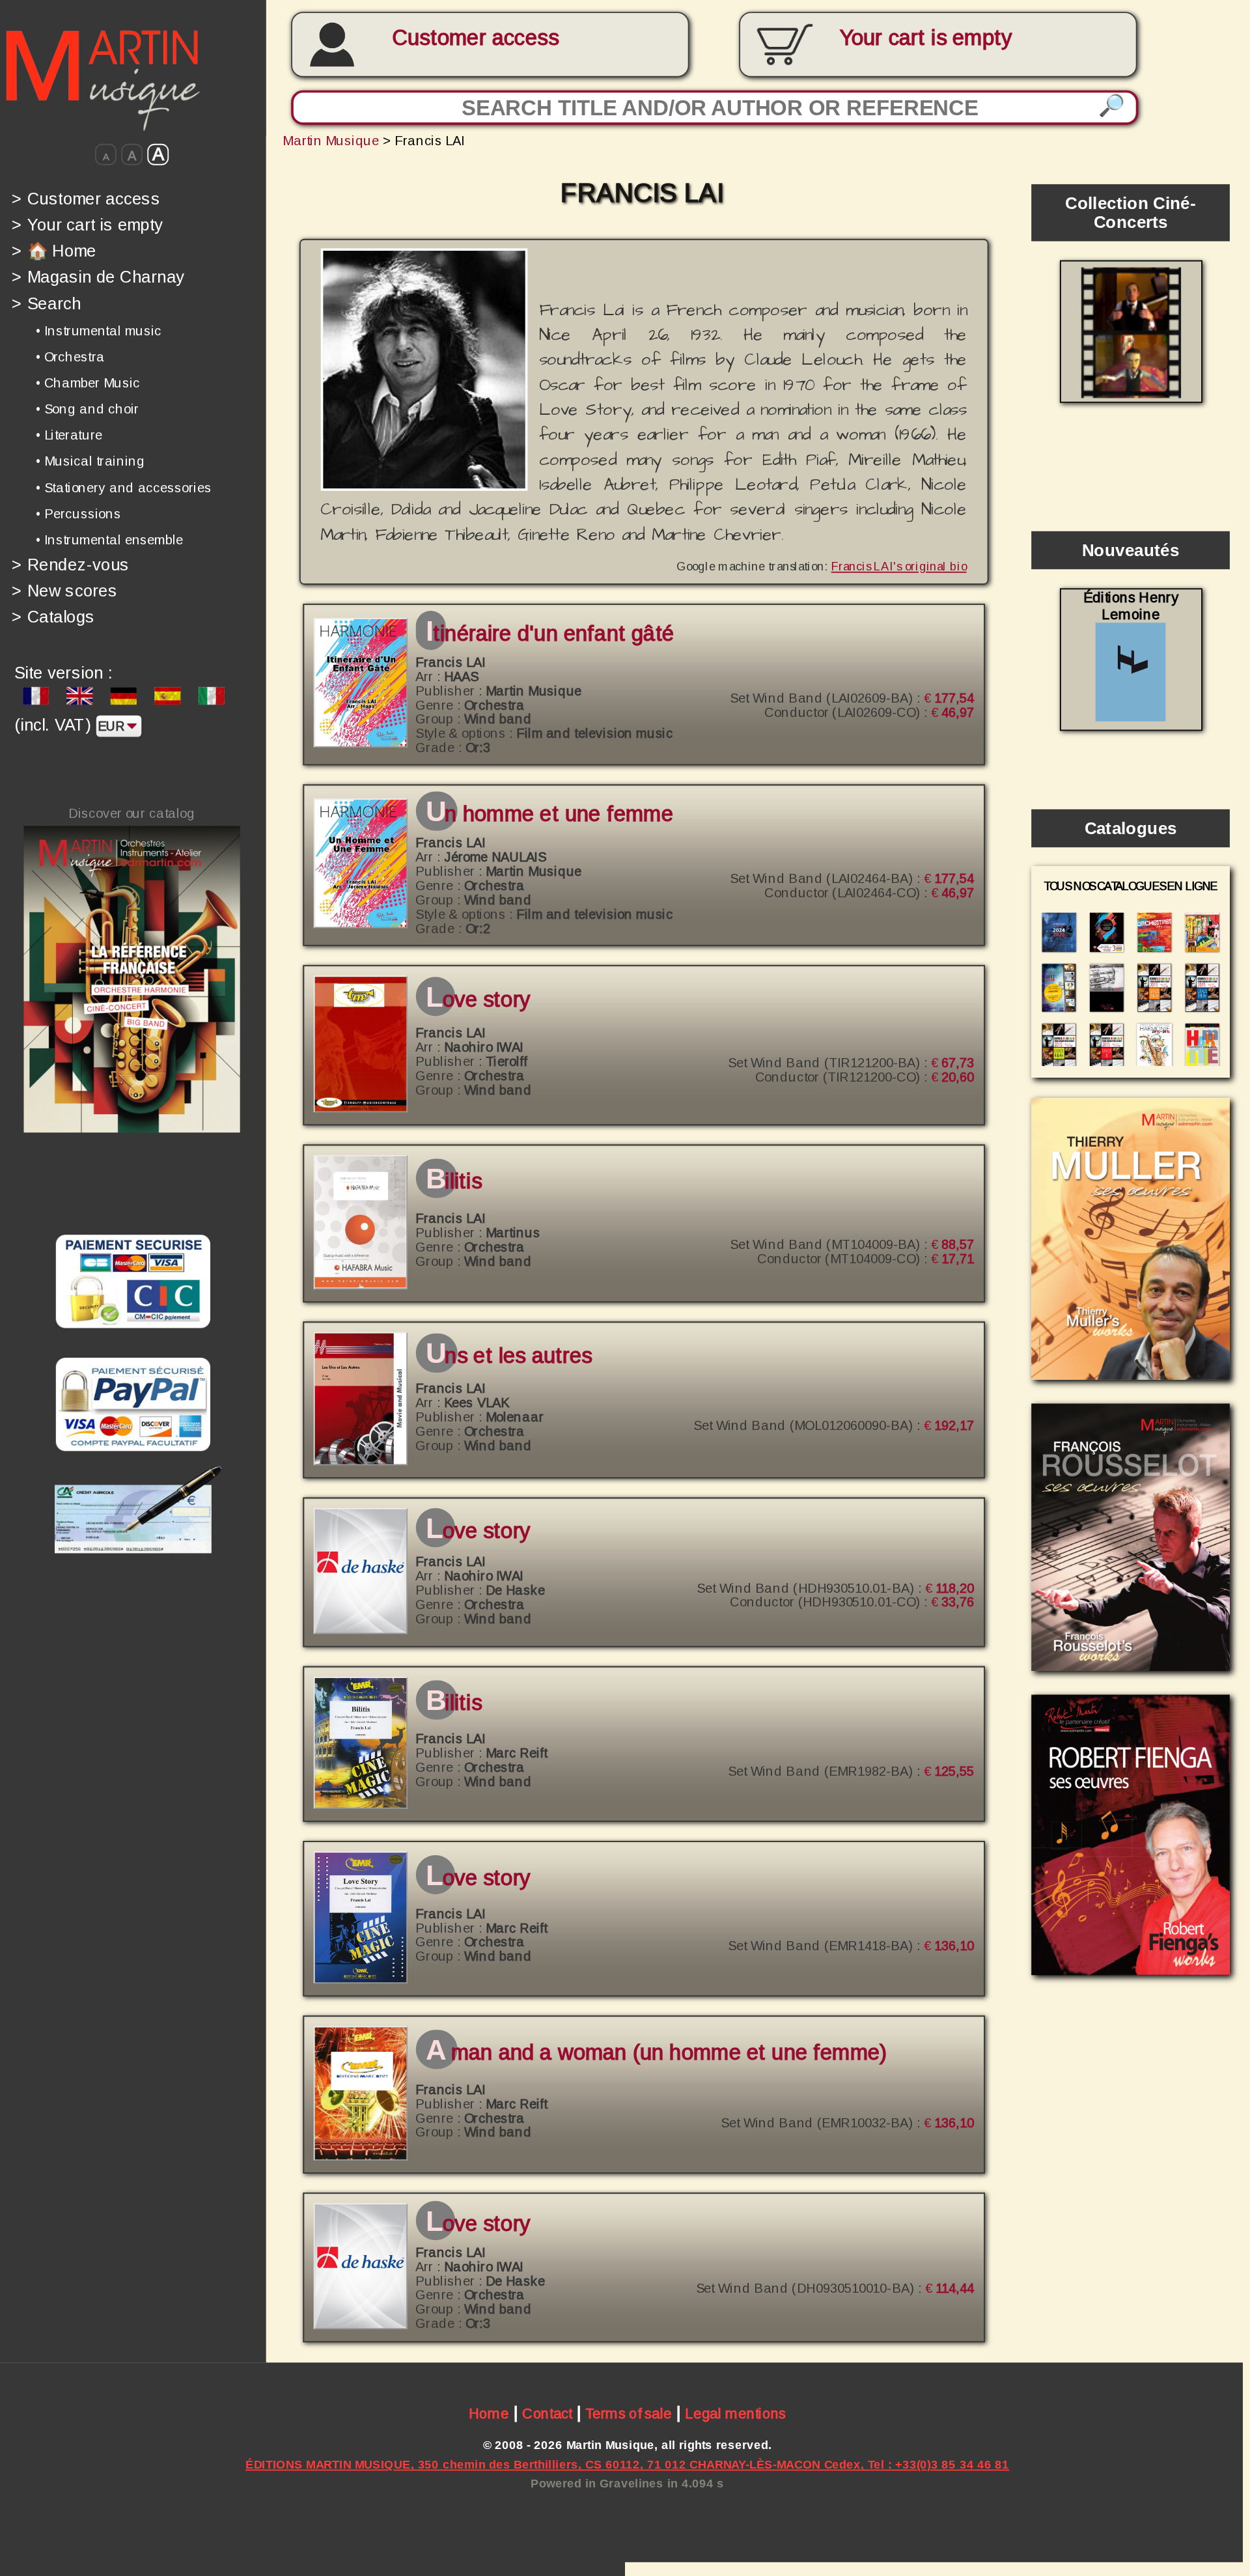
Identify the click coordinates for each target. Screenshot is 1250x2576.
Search (46, 303)
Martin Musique (331, 140)
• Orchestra (70, 357)
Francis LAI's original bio (899, 566)
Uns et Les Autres (509, 1355)
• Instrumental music (99, 330)
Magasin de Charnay (98, 277)
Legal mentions (735, 2414)
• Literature (69, 435)
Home (489, 2414)
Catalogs (53, 617)
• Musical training (90, 461)
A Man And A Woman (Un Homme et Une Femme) (656, 2053)
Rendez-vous (71, 564)
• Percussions (78, 513)
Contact (547, 2414)
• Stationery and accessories (124, 487)
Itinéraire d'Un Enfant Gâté (550, 633)
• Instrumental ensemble (109, 540)
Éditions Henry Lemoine (1131, 606)
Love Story (478, 999)
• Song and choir (87, 409)
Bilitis (454, 1182)
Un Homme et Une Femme (549, 814)
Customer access (475, 38)
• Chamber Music (88, 383)
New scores (64, 590)
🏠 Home (54, 250)
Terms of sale (629, 2414)
